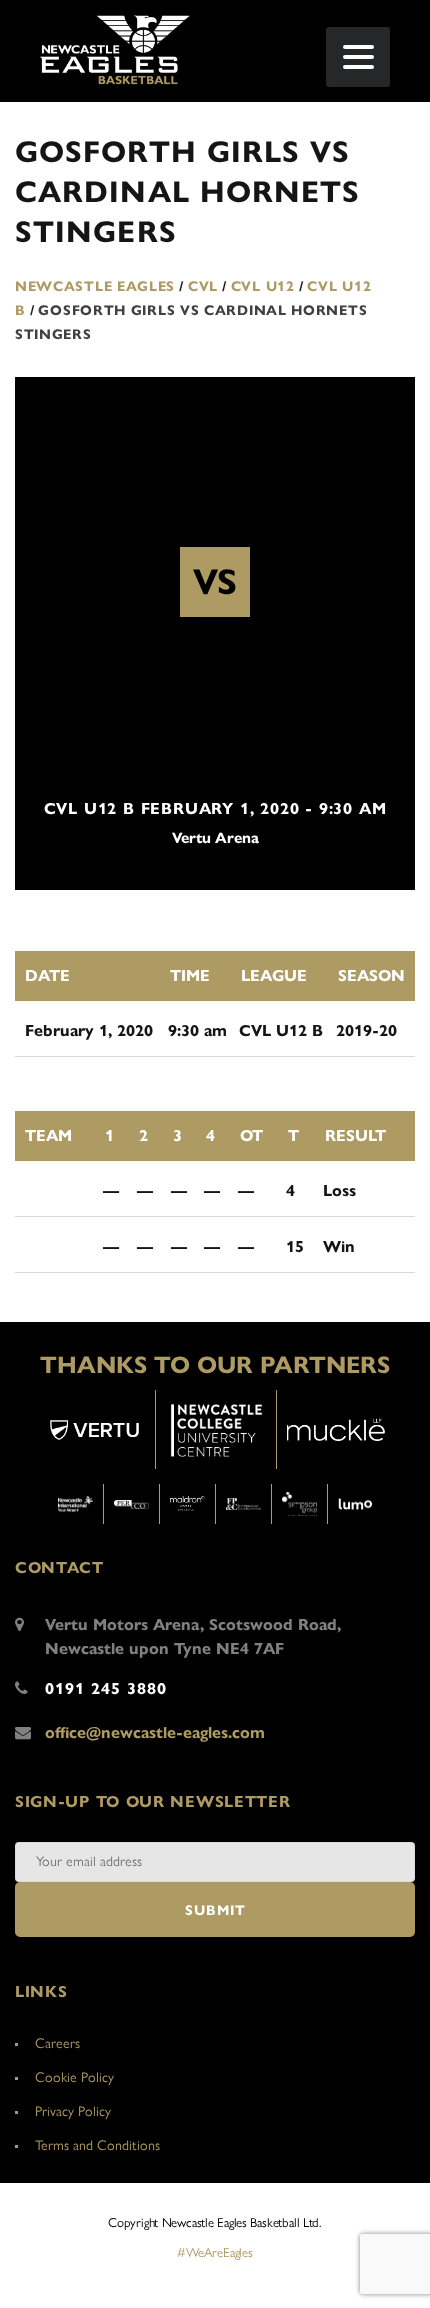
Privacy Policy (73, 2111)
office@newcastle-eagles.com (155, 1732)
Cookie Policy (74, 2077)
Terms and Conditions (97, 2145)
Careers (57, 2043)
